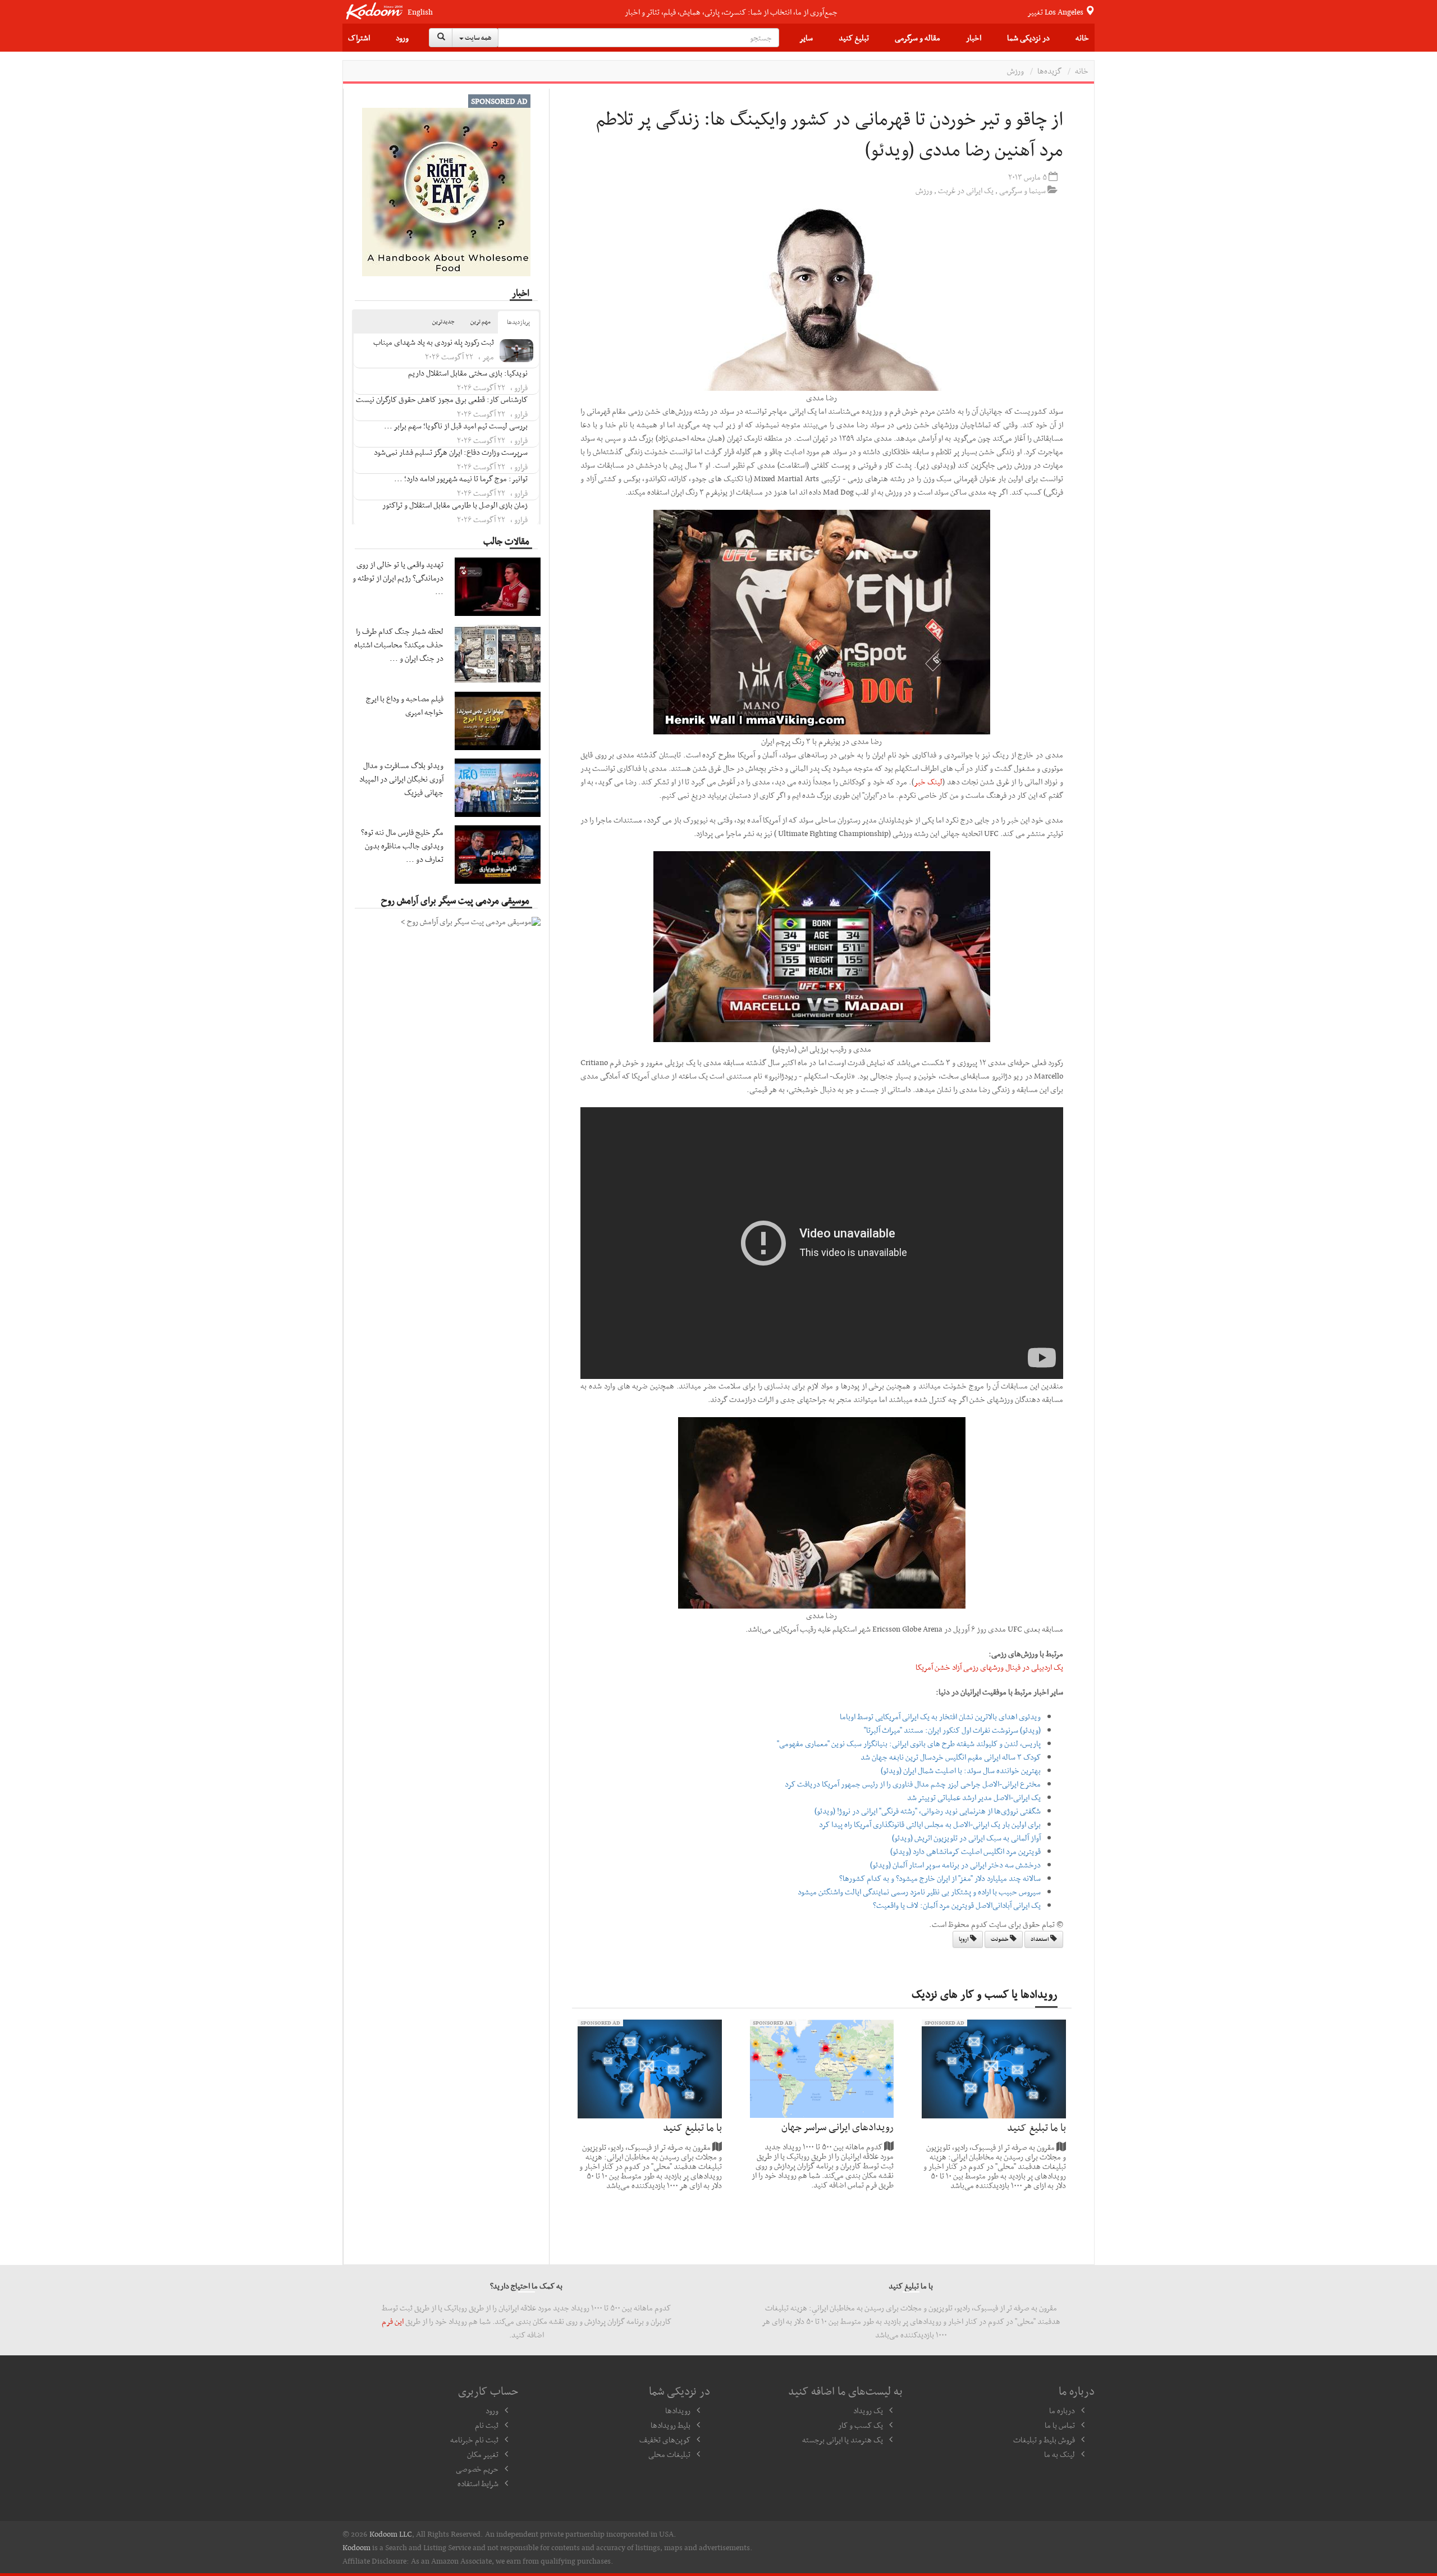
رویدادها (678, 2410)
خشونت (1000, 1939)
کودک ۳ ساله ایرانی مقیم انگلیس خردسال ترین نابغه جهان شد (951, 1757)
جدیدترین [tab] (443, 321)
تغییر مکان (483, 2454)
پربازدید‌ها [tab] (518, 322)
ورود (402, 38)
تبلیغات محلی (669, 2454)
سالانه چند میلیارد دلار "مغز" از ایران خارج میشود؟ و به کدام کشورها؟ (940, 1878)
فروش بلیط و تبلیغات (1044, 2440)
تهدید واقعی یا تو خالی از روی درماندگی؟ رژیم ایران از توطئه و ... (398, 578)
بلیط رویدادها (671, 2425)
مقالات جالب (506, 541)
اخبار (974, 38)
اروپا (964, 1939)
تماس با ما (1060, 2425)
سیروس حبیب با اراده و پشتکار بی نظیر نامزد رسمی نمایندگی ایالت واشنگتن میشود (919, 1892)
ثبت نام (487, 2425)
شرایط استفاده (478, 2483)
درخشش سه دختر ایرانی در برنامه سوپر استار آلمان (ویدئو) (955, 1865)
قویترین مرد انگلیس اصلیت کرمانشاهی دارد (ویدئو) (965, 1851)
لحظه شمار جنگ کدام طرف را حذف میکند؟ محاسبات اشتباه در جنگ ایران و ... (399, 645)
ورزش (1015, 71)
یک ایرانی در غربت (966, 190)
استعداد (1040, 1939)
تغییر (1056, 12)
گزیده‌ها (1049, 71)
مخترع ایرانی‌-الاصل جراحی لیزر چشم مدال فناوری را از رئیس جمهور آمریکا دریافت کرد (913, 1784)
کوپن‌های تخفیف (665, 2440)
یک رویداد (868, 2410)
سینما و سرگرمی (1022, 190)
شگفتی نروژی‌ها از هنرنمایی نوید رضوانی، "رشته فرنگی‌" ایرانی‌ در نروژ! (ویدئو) (928, 1811)
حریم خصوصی (477, 2469)
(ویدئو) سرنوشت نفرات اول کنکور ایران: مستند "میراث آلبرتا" (952, 1730)
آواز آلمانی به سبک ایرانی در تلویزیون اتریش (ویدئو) (966, 1838)
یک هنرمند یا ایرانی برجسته (843, 2440)
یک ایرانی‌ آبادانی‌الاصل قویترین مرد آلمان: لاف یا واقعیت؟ (957, 1905)
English (420, 12)
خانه (1082, 38)
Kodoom (356, 2547)
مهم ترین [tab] (480, 321)
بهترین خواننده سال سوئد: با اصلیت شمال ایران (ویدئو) (961, 1770)
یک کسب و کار (861, 2425)
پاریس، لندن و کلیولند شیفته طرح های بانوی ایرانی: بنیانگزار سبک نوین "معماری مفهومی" (909, 1743)
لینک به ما (1060, 2454)
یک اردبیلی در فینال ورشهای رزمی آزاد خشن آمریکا (989, 1667)
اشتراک (359, 38)
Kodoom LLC (391, 2534)
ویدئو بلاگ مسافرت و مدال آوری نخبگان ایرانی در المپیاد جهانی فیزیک (401, 779)
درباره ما (1062, 2410)
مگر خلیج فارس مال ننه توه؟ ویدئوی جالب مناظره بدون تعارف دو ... (402, 846)
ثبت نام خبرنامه (474, 2440)
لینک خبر (928, 782)
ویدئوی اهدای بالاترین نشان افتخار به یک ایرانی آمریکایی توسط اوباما (940, 1716)
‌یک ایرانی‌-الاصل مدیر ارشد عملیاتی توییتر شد (974, 1797)
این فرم (393, 2321)
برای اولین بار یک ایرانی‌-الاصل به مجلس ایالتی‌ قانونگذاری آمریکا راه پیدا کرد (930, 1824)
